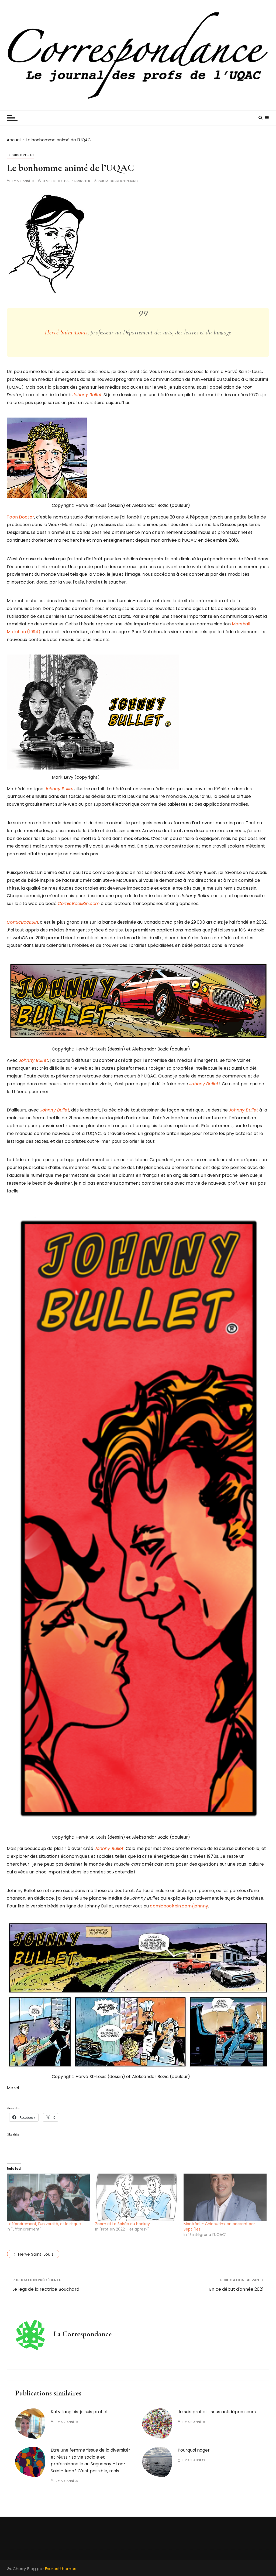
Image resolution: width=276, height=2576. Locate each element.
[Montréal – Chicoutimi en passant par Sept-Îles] (225, 2197)
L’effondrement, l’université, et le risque (44, 2224)
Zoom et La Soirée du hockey (123, 2224)
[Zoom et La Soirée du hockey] (137, 2197)
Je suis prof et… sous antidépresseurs (217, 2412)
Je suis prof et (20, 155)
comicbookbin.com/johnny (179, 1906)
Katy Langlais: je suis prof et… (81, 2412)
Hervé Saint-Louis (66, 332)
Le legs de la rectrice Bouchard (46, 2289)
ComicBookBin (22, 922)
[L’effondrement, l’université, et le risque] (48, 2197)
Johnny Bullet (87, 395)
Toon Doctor (20, 517)
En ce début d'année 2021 (236, 2289)
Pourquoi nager (194, 2450)
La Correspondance (122, 181)
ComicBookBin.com (79, 904)
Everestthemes (61, 2569)
